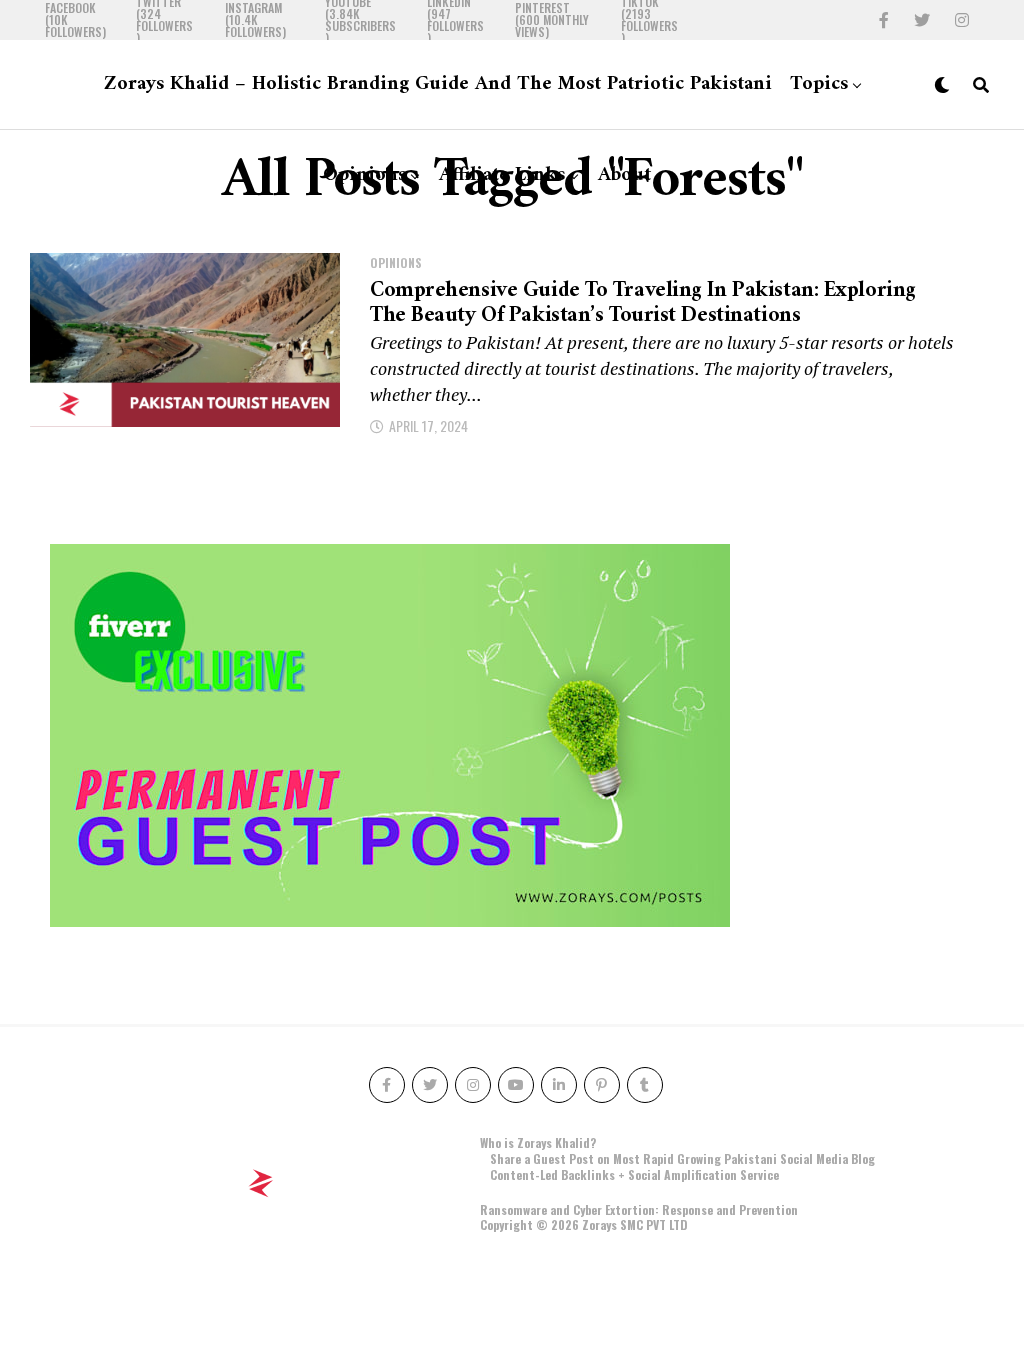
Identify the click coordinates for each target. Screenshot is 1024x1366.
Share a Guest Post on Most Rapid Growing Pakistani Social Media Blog (682, 1158)
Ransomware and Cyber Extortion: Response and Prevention (639, 1209)
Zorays (599, 1224)
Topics (819, 84)
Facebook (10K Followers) (75, 20)
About (624, 175)
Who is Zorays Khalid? (538, 1142)
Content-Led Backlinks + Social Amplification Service (634, 1174)
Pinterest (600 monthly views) (552, 20)
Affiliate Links (502, 175)
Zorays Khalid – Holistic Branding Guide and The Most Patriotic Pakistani (438, 84)
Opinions (364, 175)
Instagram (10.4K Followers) (255, 20)
